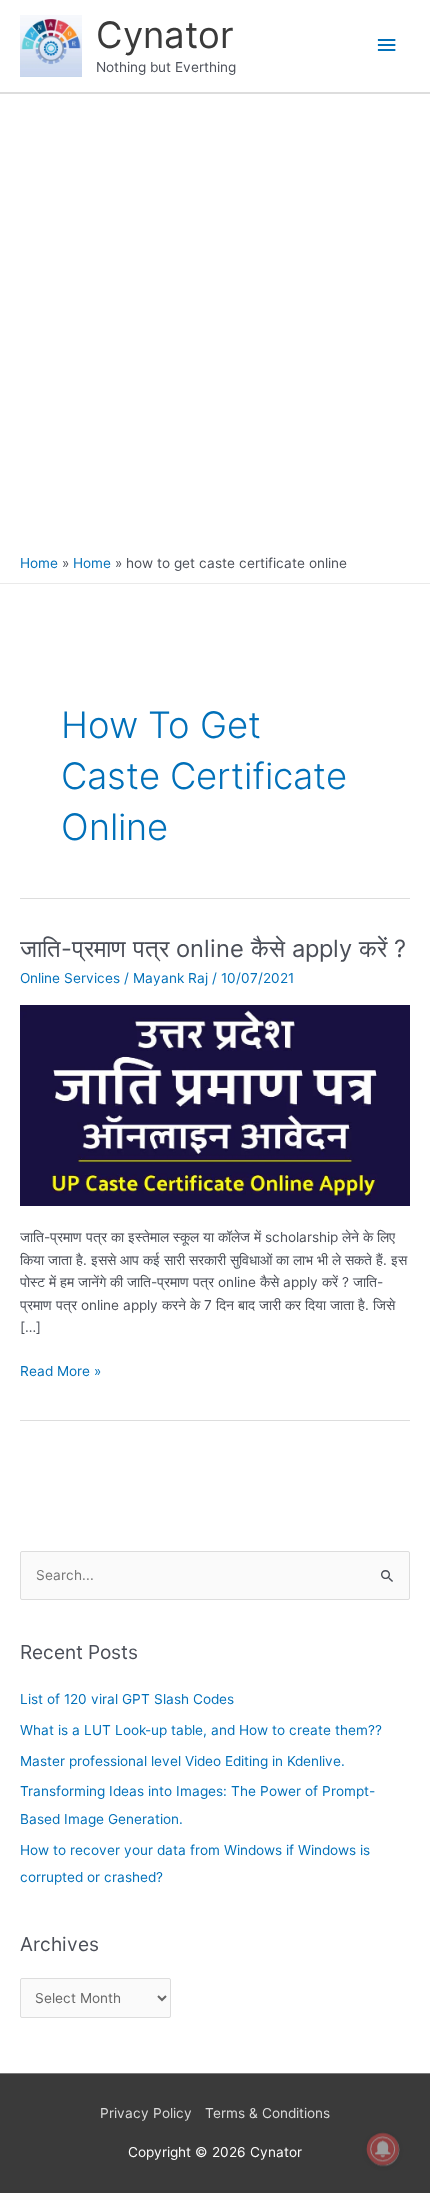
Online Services (70, 978)
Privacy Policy (146, 2113)
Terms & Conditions (267, 2113)
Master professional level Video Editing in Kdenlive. (182, 1761)
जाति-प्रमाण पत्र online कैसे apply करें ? (213, 948)
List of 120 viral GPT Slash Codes (127, 1699)
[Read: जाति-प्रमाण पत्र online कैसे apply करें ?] (215, 1104)
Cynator (165, 35)
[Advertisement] (215, 329)
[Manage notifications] (383, 2149)
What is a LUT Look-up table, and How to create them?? (201, 1730)
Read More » (60, 1369)
